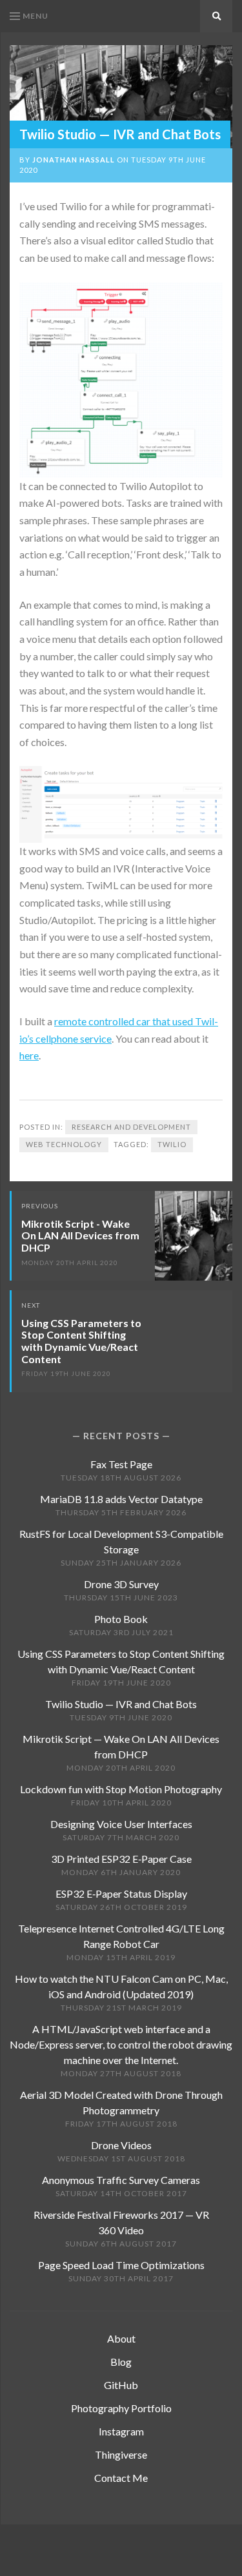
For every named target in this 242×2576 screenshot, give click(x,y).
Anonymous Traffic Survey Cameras (121, 2180)
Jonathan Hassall (74, 160)
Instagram (121, 2431)
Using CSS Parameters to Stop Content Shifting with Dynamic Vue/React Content (81, 1341)
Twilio (172, 1144)
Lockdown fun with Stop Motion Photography (121, 1789)
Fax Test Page (121, 1464)
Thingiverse (121, 2454)
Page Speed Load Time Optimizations (121, 2265)
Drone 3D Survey (121, 1584)
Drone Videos (121, 2145)
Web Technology (64, 1144)
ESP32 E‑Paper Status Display (121, 1893)
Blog (121, 2362)
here (29, 1055)
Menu (35, 16)
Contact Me (121, 2478)
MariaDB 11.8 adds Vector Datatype (121, 1499)
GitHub (121, 2385)
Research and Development (131, 1127)
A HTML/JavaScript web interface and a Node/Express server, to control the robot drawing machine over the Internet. (121, 2044)
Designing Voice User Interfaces (121, 1824)
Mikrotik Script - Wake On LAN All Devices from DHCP (80, 1235)
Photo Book (121, 1619)
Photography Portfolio (121, 2408)
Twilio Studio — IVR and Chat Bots (121, 1704)
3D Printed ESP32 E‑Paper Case (121, 1859)
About (121, 2338)
